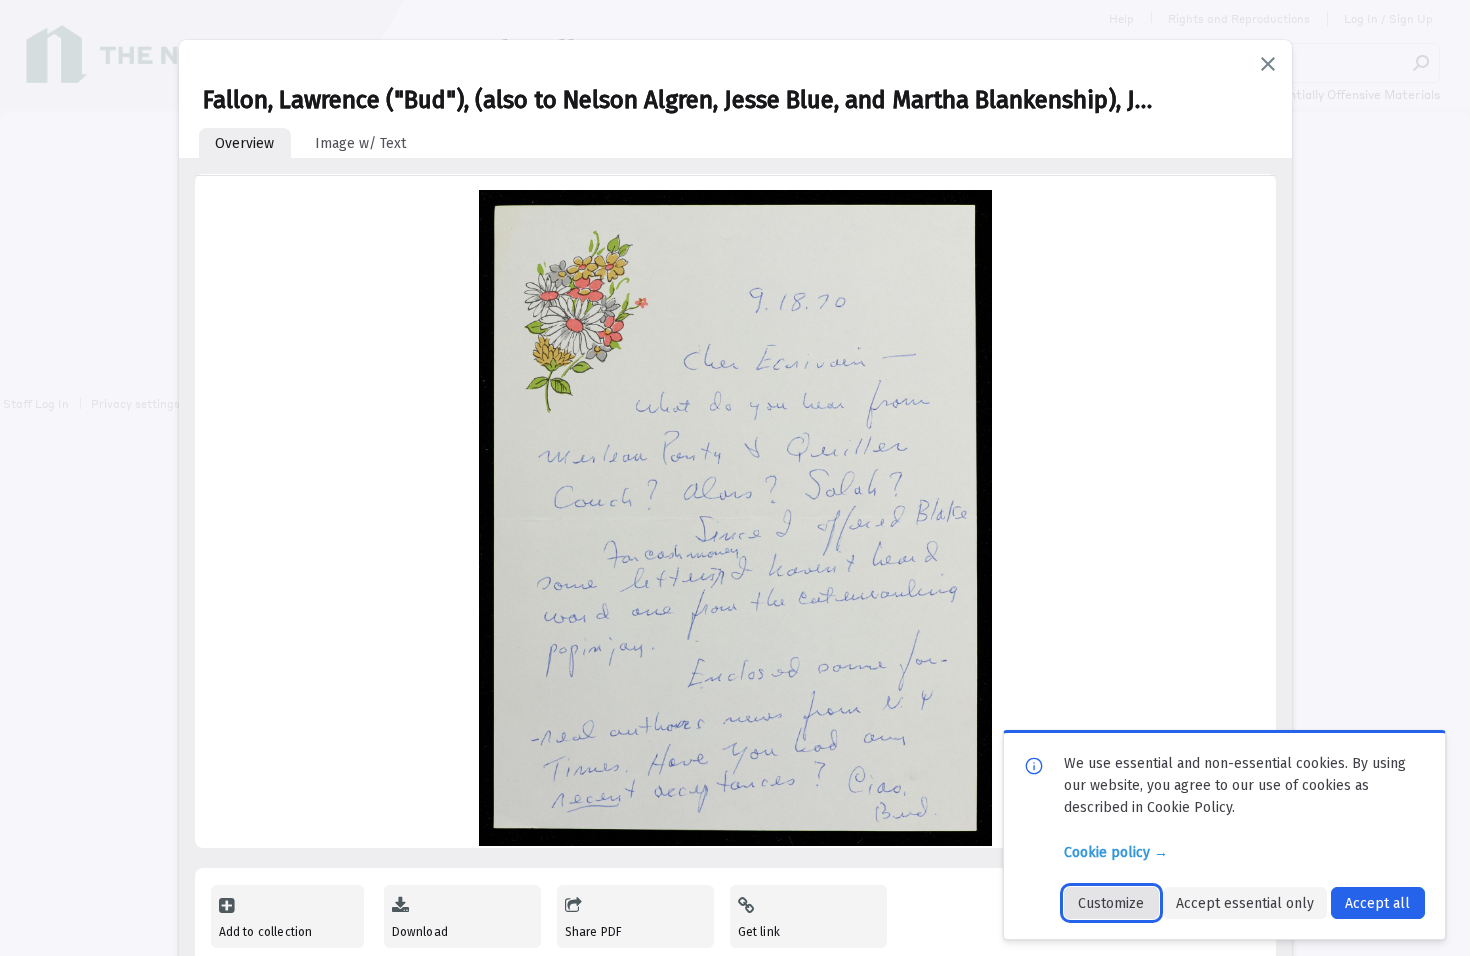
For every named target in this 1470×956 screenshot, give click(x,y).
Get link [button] (759, 932)
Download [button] (420, 932)
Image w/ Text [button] (360, 143)
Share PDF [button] (594, 932)
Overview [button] (244, 143)
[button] (1268, 64)
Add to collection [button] (266, 932)
